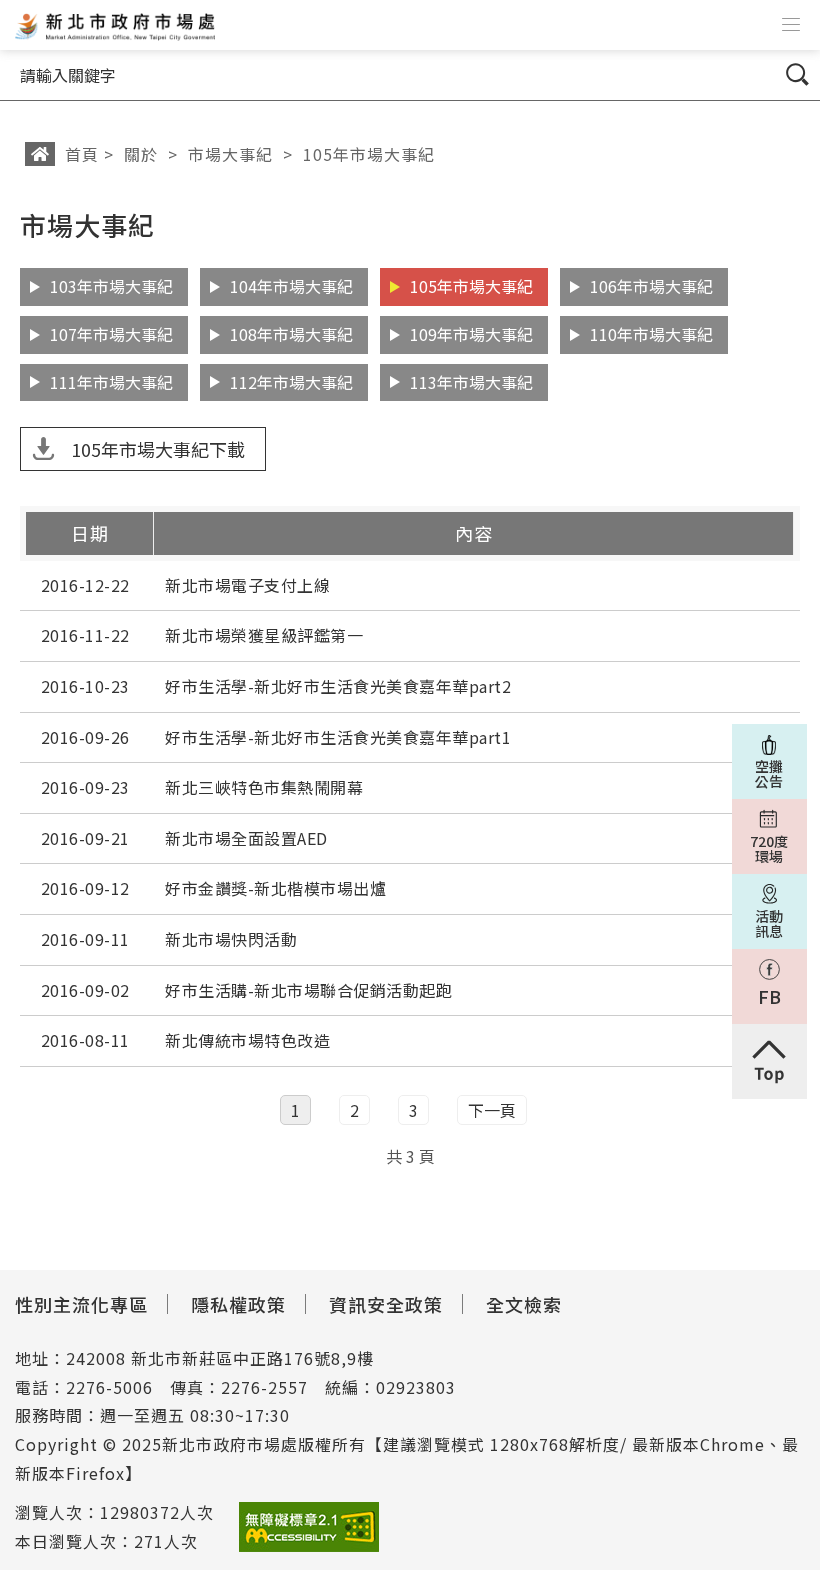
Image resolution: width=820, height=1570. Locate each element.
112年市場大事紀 (291, 382)
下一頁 (492, 1110)
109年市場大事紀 (471, 334)
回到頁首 (769, 1061)
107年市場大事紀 (111, 334)
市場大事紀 (230, 154)
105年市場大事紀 (369, 154)
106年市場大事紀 (651, 286)
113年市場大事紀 (471, 382)
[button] (791, 25)
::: (14, 214)
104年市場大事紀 (291, 286)
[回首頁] (112, 25)
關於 (141, 154)
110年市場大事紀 (651, 334)
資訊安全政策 (386, 1304)
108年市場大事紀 (291, 334)
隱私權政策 (238, 1304)
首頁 (82, 154)
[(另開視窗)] (309, 1527)
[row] (410, 586)
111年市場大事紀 (111, 382)
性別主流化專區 (81, 1304)
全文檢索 (524, 1304)
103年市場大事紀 (111, 286)
